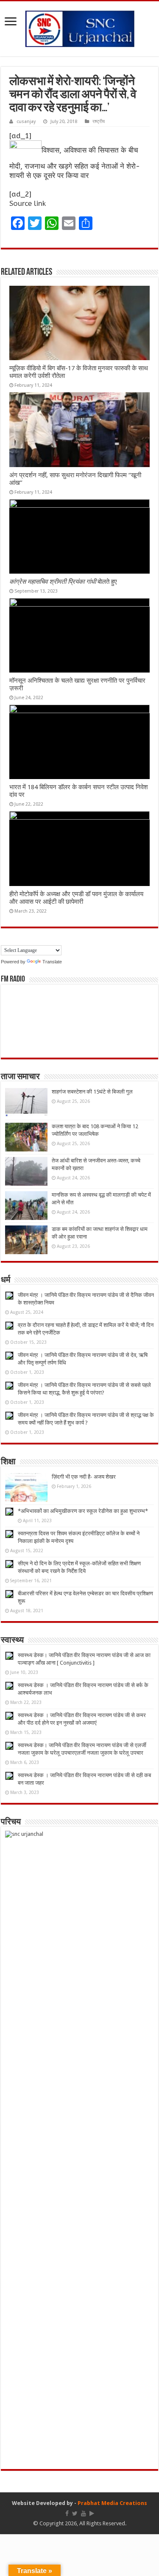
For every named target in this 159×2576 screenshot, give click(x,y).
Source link (28, 203)
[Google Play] (92, 2513)
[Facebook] (67, 2513)
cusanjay (26, 122)
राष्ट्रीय (99, 122)
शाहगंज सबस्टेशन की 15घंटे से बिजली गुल (92, 1092)
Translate (52, 962)
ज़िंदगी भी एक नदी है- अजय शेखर (84, 1477)
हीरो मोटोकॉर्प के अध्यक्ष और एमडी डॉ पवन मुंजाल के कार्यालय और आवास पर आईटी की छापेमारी (76, 898)
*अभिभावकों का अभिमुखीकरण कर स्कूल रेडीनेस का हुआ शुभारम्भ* (83, 1511)
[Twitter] (75, 2513)
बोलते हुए (63, 582)
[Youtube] (84, 2513)
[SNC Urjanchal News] (80, 27)
